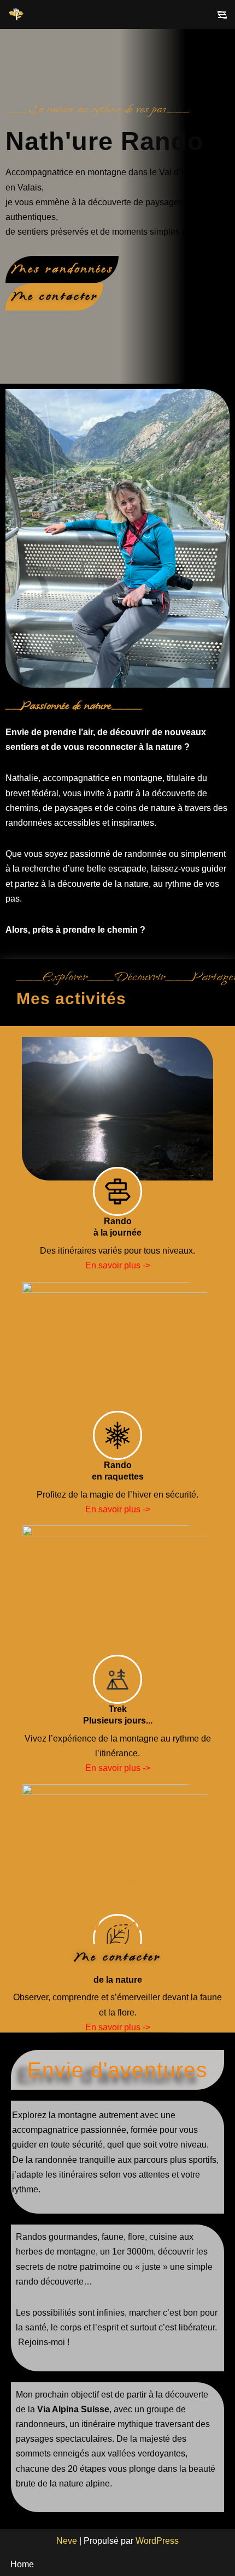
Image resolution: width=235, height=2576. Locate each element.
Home (22, 2564)
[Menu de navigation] (222, 15)
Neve (67, 2541)
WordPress (157, 2541)
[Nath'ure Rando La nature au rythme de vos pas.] (17, 14)
